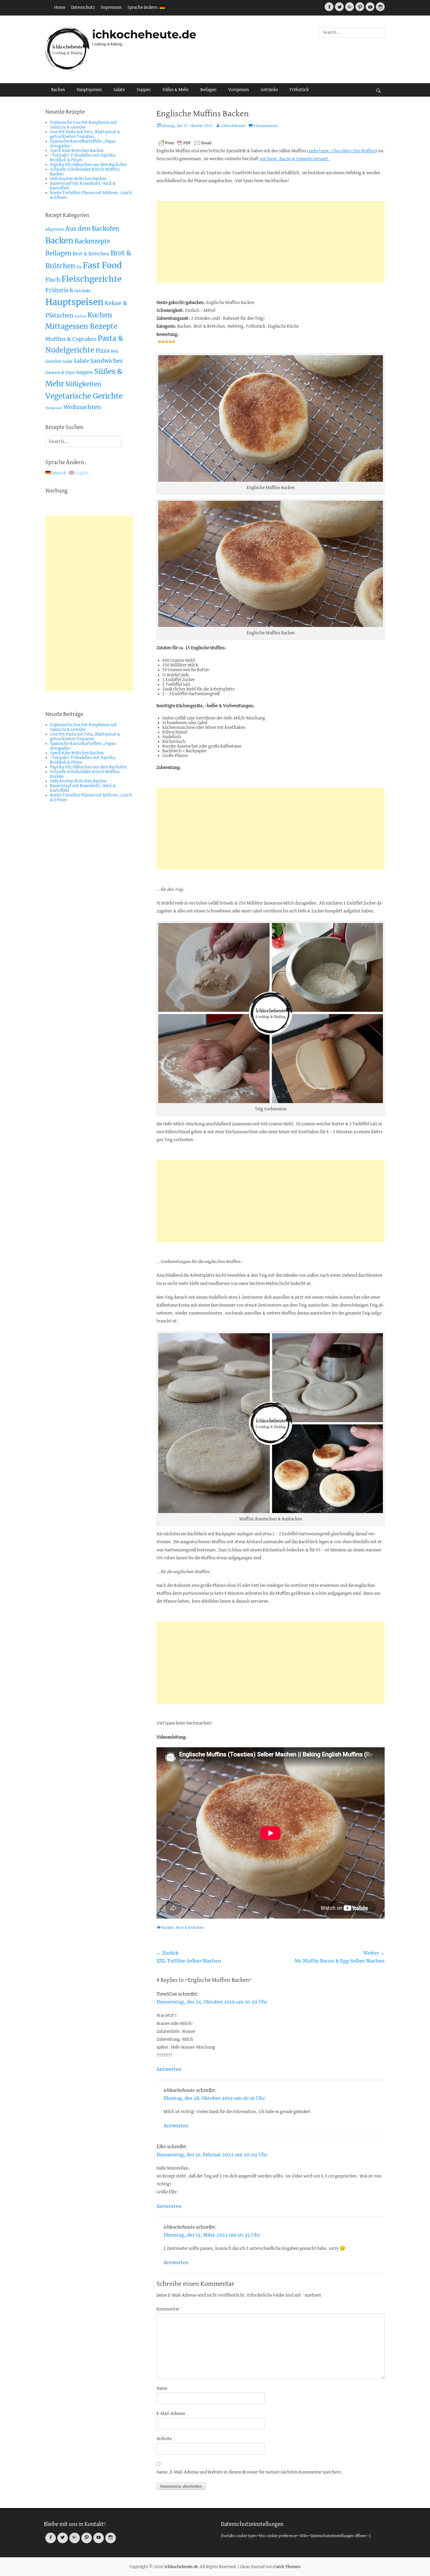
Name (162, 2389)
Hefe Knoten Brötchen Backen (78, 179)
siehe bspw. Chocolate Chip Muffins (342, 151)
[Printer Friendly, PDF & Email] (185, 143)
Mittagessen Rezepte (81, 326)
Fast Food (102, 265)
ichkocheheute (233, 126)
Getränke (269, 90)
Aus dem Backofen (92, 229)
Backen (58, 90)
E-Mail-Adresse (171, 2414)
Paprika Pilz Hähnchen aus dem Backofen (88, 165)
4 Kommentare (266, 126)
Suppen (144, 90)
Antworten (169, 2069)
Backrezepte (92, 241)
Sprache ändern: (144, 8)
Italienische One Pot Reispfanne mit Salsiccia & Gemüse (84, 125)
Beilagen (208, 90)
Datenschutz (83, 8)
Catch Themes (287, 2567)
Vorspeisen (239, 90)
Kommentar (169, 2309)
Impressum (111, 8)
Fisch (53, 280)
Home (60, 8)
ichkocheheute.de (144, 34)
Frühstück (299, 90)
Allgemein (55, 229)
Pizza (102, 351)
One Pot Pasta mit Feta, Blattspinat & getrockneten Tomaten (85, 134)
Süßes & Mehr (176, 90)
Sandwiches (107, 361)
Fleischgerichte (92, 279)
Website (164, 2439)
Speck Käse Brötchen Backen (77, 151)
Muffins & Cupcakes (71, 339)
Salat (67, 361)
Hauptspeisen (89, 90)
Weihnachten (82, 407)
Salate (119, 90)
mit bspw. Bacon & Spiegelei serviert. (295, 159)
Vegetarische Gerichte (84, 396)
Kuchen (80, 316)
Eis (79, 267)
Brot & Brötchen (190, 1928)
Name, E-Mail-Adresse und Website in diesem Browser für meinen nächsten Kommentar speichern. (250, 2472)
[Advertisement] (271, 242)
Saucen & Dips (60, 372)
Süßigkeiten (83, 384)
